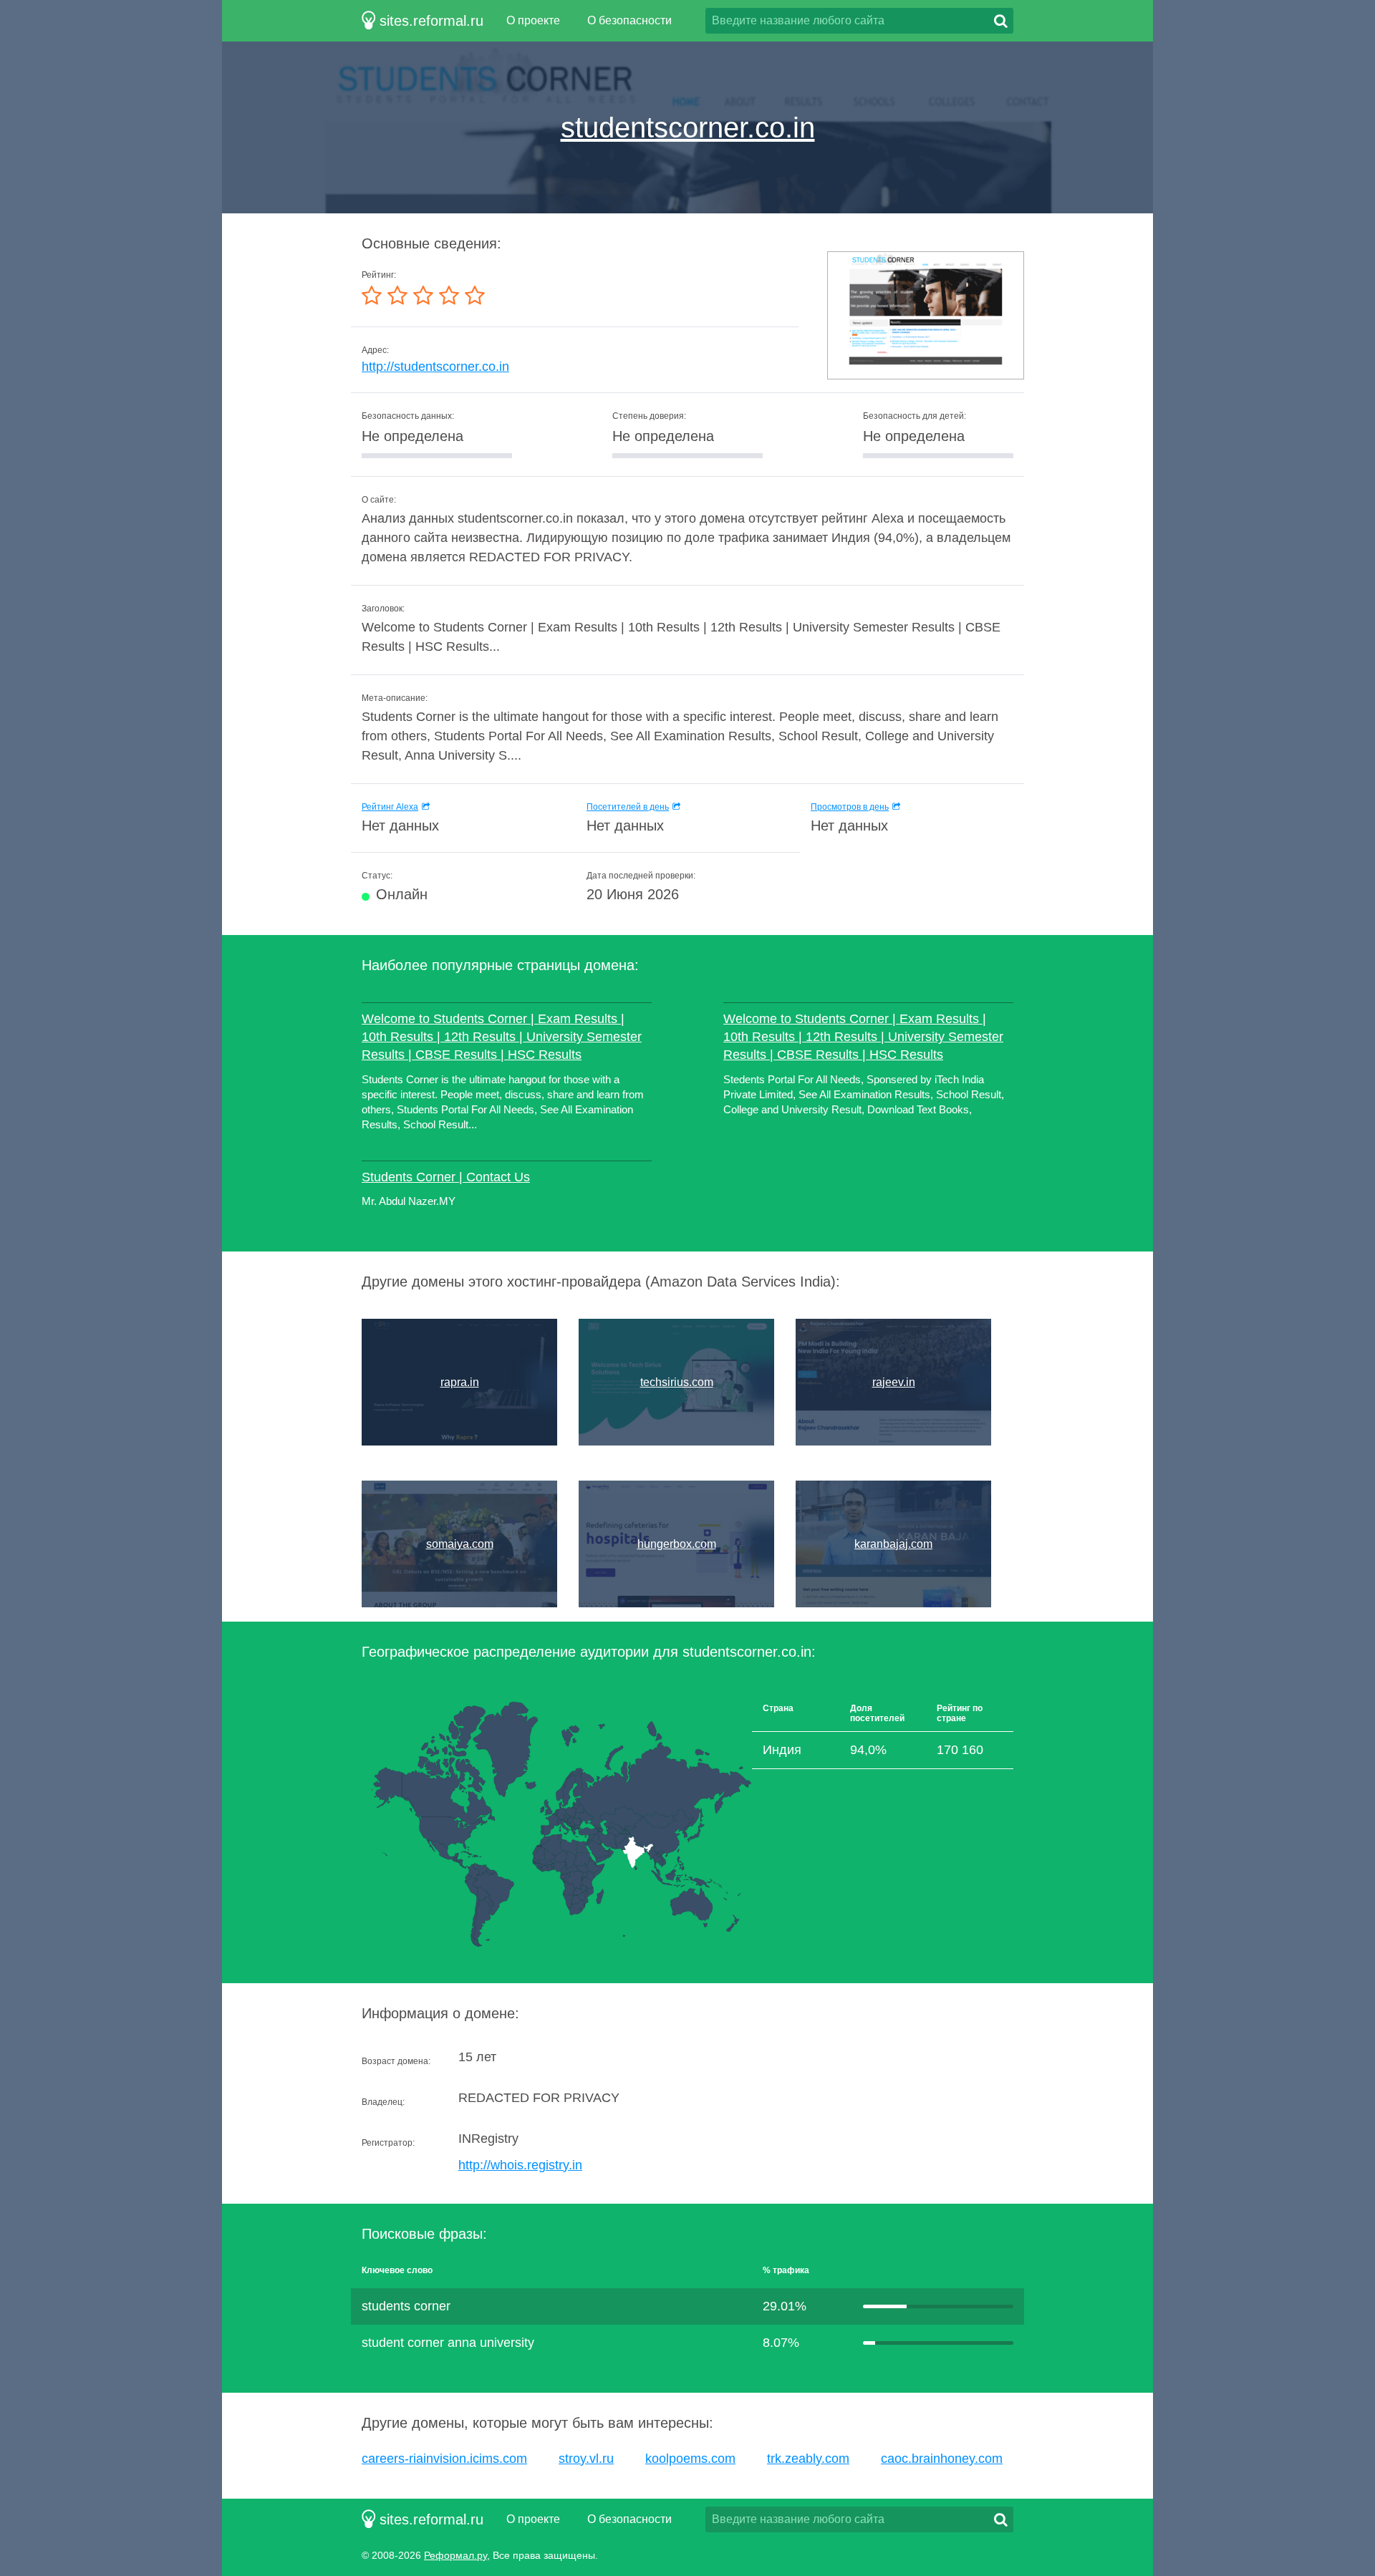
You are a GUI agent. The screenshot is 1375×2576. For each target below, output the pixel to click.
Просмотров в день (850, 807)
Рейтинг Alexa (390, 807)
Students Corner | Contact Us (446, 1177)
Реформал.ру (455, 2555)
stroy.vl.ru (586, 2459)
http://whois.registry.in (520, 2165)
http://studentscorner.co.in (435, 367)
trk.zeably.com (808, 2459)
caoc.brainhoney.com (942, 2459)
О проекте (533, 20)
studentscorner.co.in (688, 127)
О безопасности (629, 20)
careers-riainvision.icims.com (444, 2459)
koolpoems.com (690, 2459)
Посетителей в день (628, 807)
